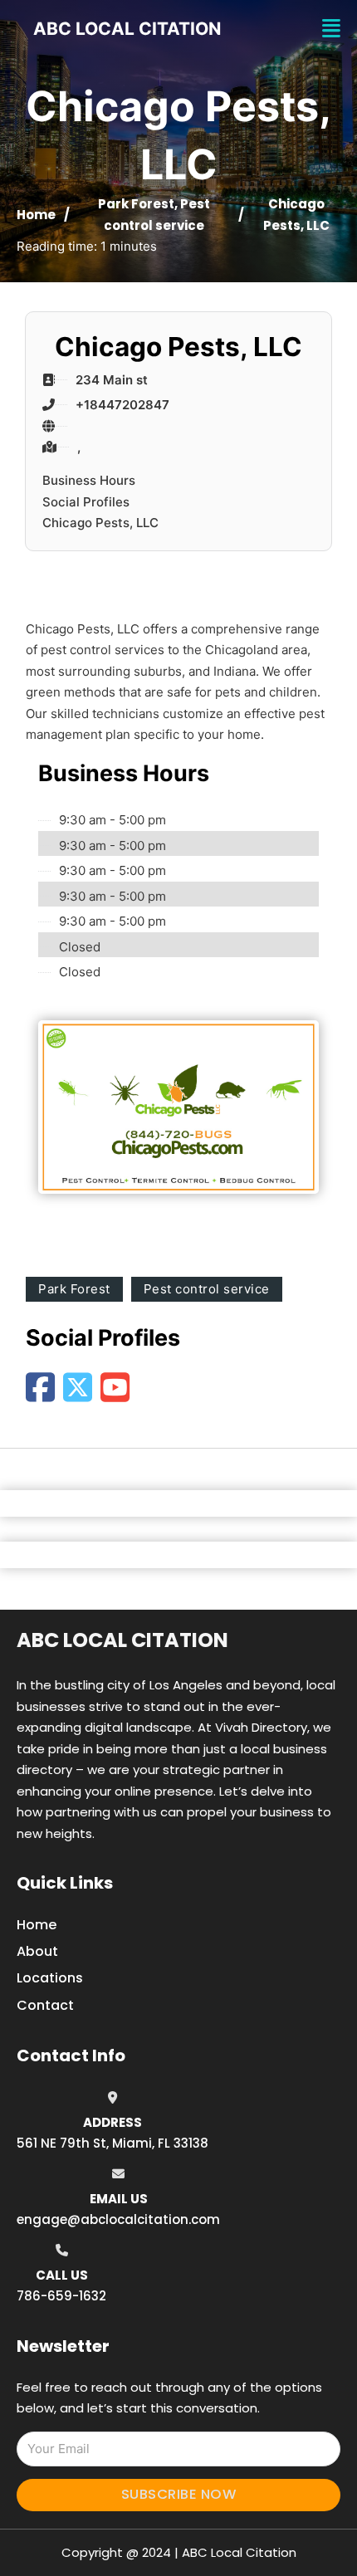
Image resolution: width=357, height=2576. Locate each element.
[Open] (331, 29)
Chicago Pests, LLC (100, 523)
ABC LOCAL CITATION (127, 29)
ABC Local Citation (122, 1640)
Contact (45, 2005)
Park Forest (136, 204)
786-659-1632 (61, 2296)
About (37, 1951)
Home (36, 215)
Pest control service (207, 1289)
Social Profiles (86, 502)
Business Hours (89, 480)
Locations (50, 1978)
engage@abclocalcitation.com (118, 2219)
